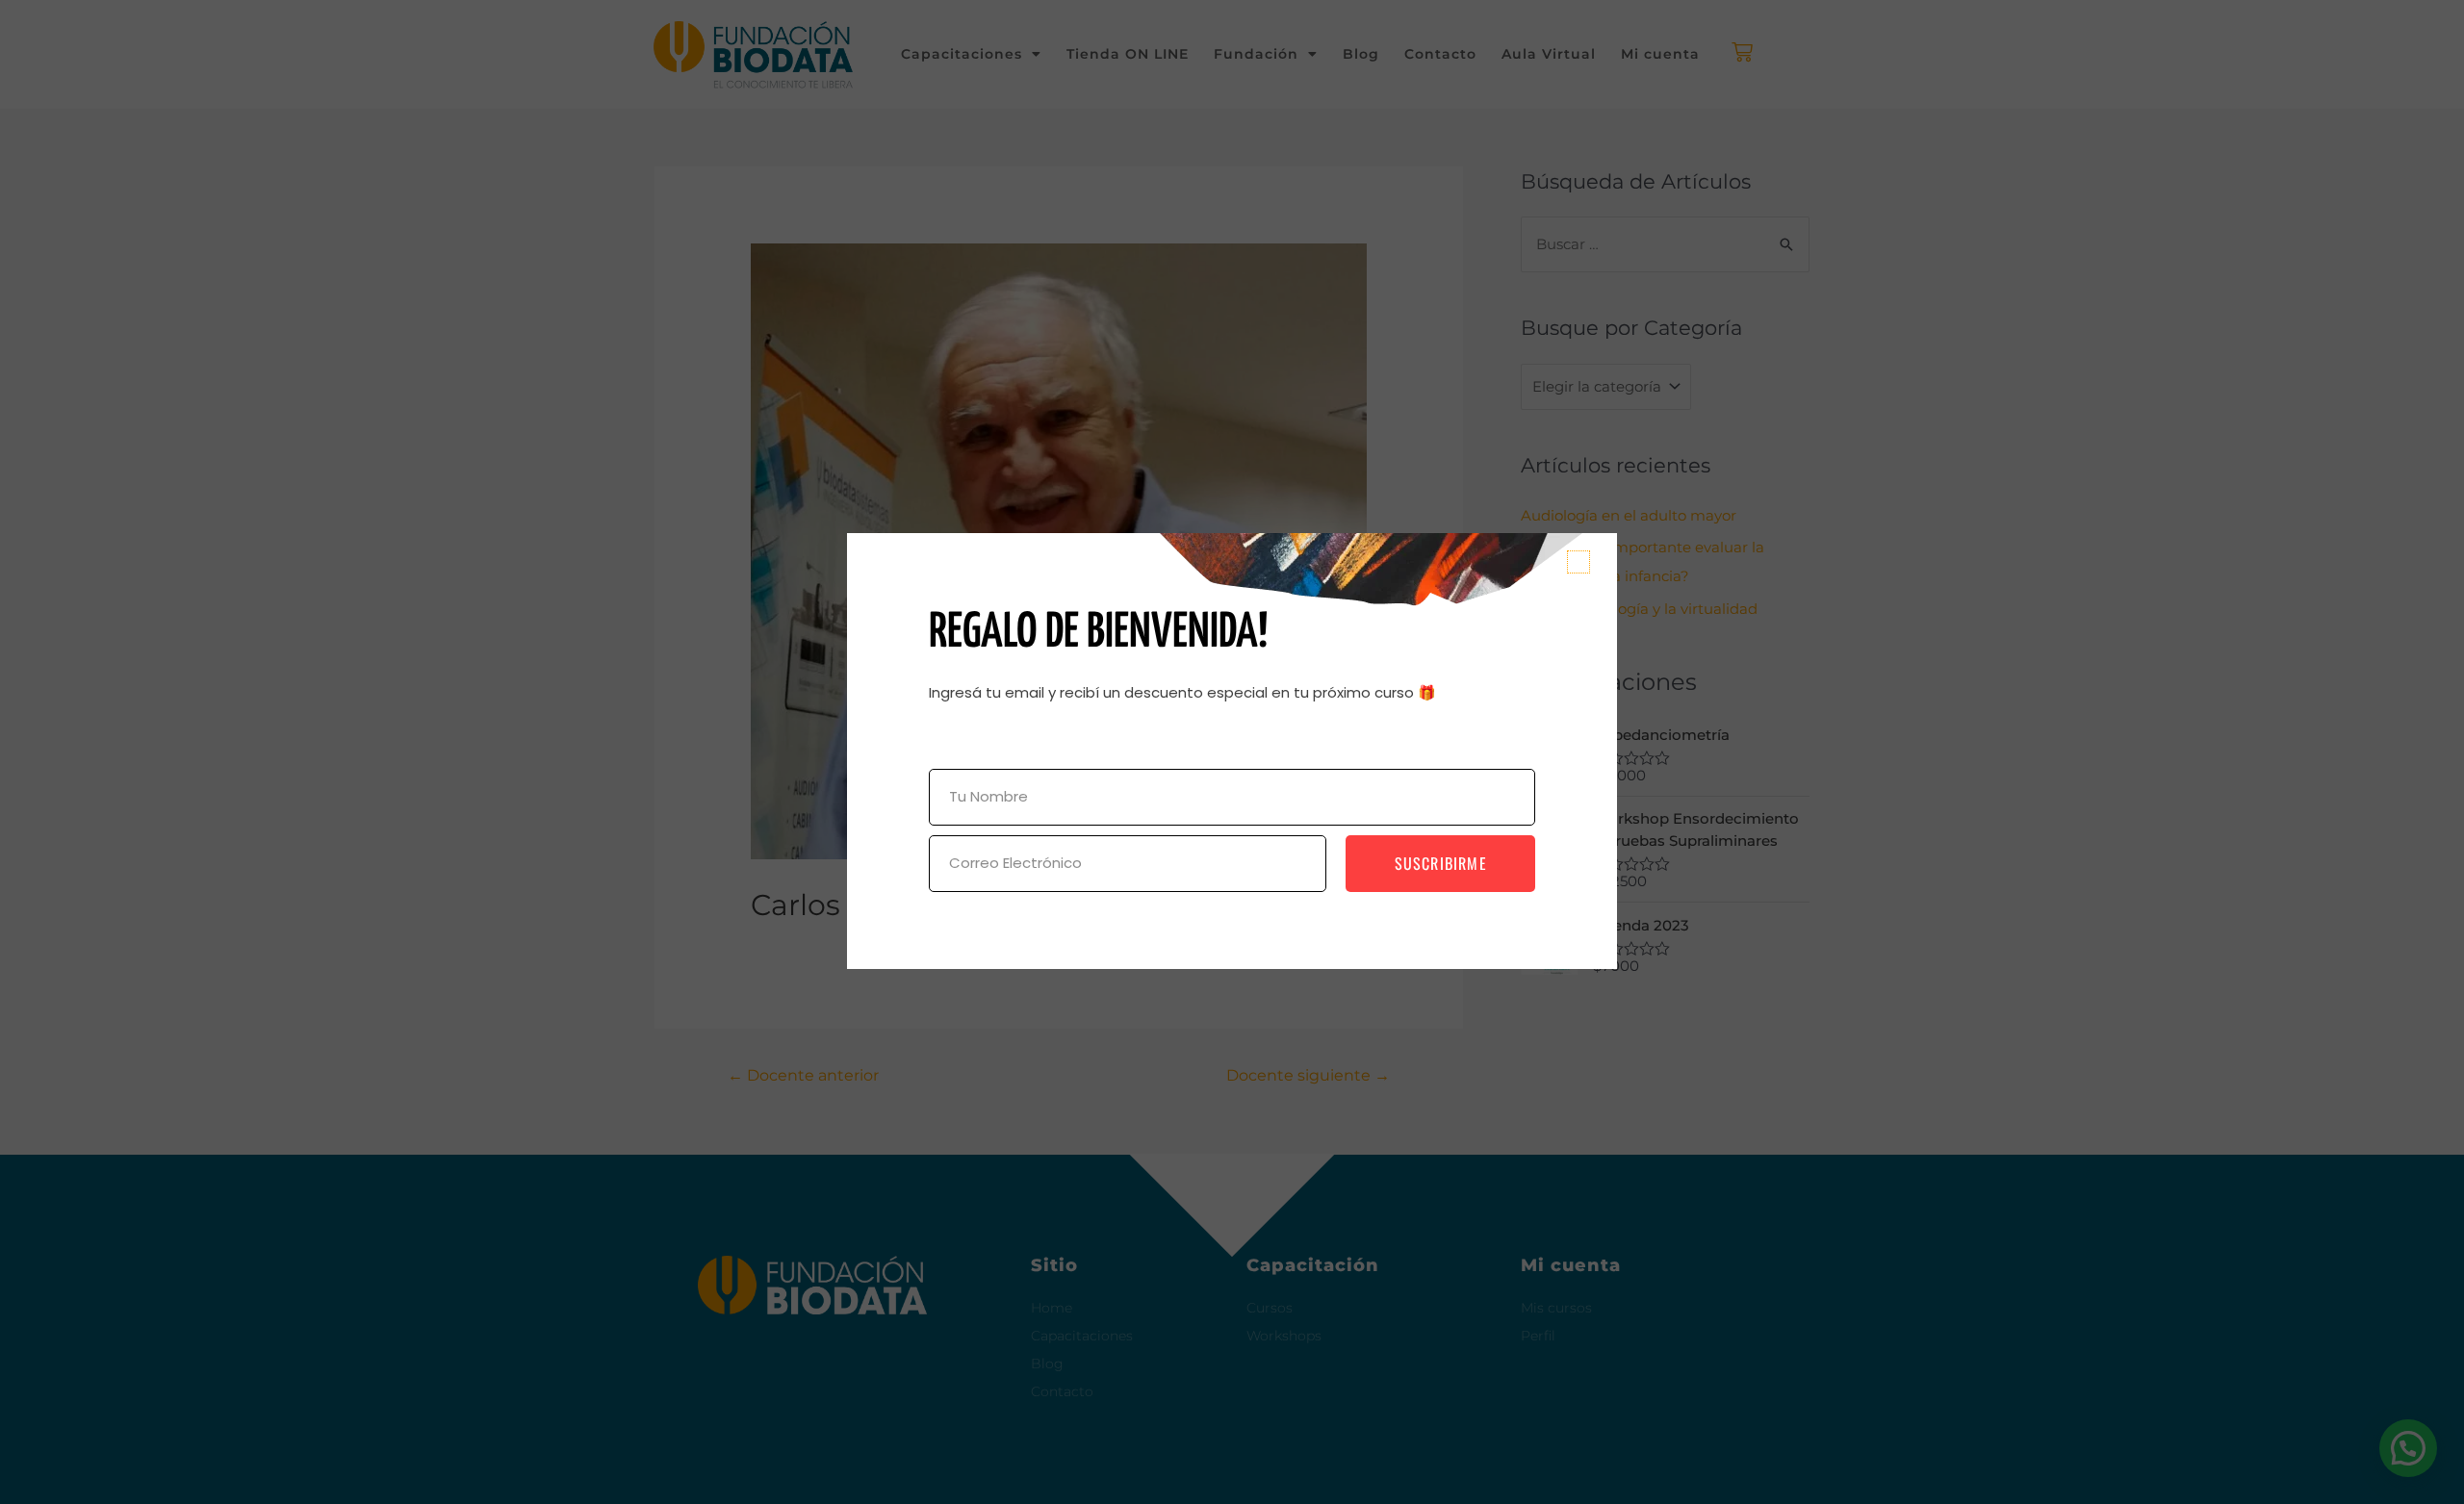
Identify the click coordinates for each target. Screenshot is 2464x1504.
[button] (1578, 562)
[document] (1232, 752)
